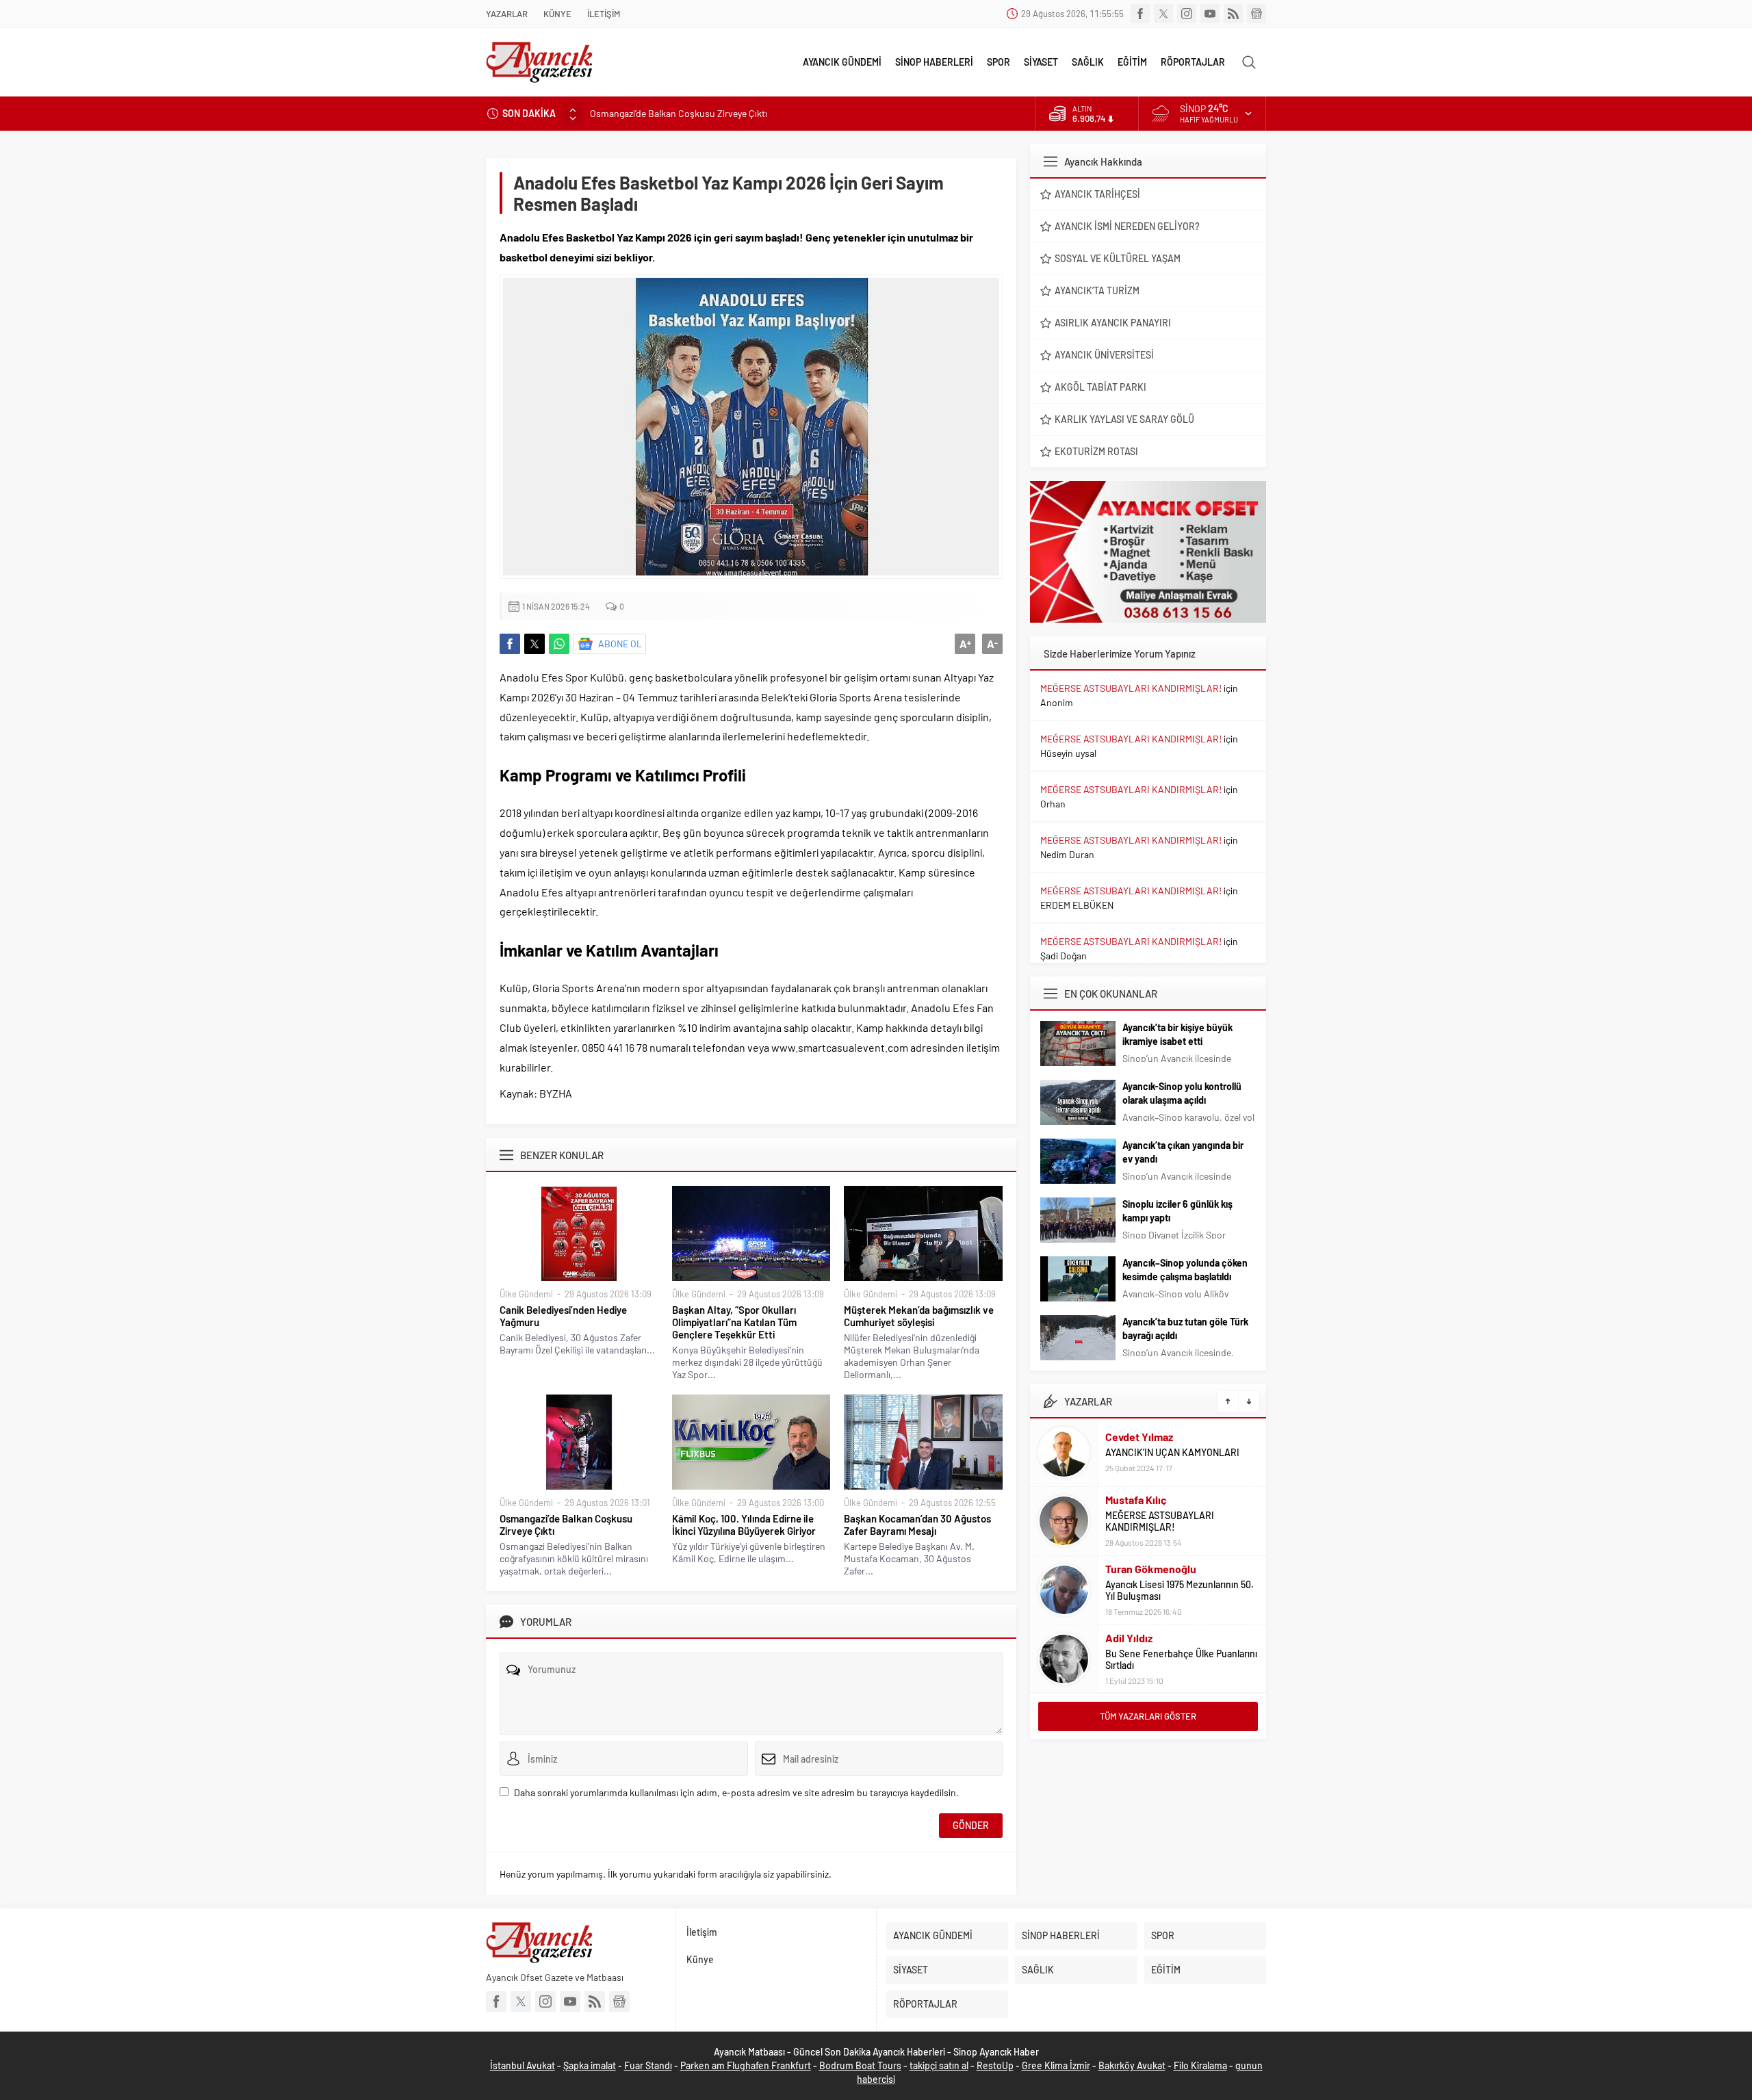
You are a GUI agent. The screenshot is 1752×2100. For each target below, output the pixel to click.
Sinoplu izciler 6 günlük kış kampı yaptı (1177, 1211)
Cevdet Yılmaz (1139, 1437)
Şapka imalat (590, 2065)
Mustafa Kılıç (1136, 1500)
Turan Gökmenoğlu (1151, 1569)
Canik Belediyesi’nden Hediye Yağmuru (563, 1316)
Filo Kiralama (1200, 2065)
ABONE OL (620, 644)
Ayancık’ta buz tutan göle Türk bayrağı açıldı (1185, 1328)
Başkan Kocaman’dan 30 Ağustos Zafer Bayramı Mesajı (917, 1525)
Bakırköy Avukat (1132, 2065)
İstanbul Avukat (523, 2065)
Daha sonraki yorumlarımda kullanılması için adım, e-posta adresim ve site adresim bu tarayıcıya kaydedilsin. (736, 1792)
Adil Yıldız (1129, 1638)
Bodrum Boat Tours (860, 2065)
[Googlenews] (1257, 14)
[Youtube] (1210, 14)
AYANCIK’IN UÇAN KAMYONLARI (1172, 1452)
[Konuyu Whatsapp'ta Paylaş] (559, 644)
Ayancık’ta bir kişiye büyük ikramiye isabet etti (1177, 1034)
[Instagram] (1187, 14)
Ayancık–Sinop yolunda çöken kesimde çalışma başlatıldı (1185, 1270)
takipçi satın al (939, 2065)
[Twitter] (1163, 14)
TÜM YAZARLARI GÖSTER (1148, 1716)
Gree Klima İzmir (1056, 2065)
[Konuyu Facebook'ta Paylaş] (510, 644)
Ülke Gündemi (526, 1294)
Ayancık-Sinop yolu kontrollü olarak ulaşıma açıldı (1182, 1093)
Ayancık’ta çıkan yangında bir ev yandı (1183, 1152)
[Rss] (1233, 14)
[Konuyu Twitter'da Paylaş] (534, 644)
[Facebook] (1140, 14)
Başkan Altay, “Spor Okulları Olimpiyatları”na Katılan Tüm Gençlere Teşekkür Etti (734, 1322)
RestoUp (995, 2065)
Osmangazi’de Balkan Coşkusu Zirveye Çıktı (679, 113)
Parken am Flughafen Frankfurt (746, 2065)
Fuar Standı (648, 2065)
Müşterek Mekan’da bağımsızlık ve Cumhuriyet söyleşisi (919, 1316)
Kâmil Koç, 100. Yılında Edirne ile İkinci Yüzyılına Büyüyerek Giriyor (744, 1525)
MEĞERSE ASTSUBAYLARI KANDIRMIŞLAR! (1131, 688)
